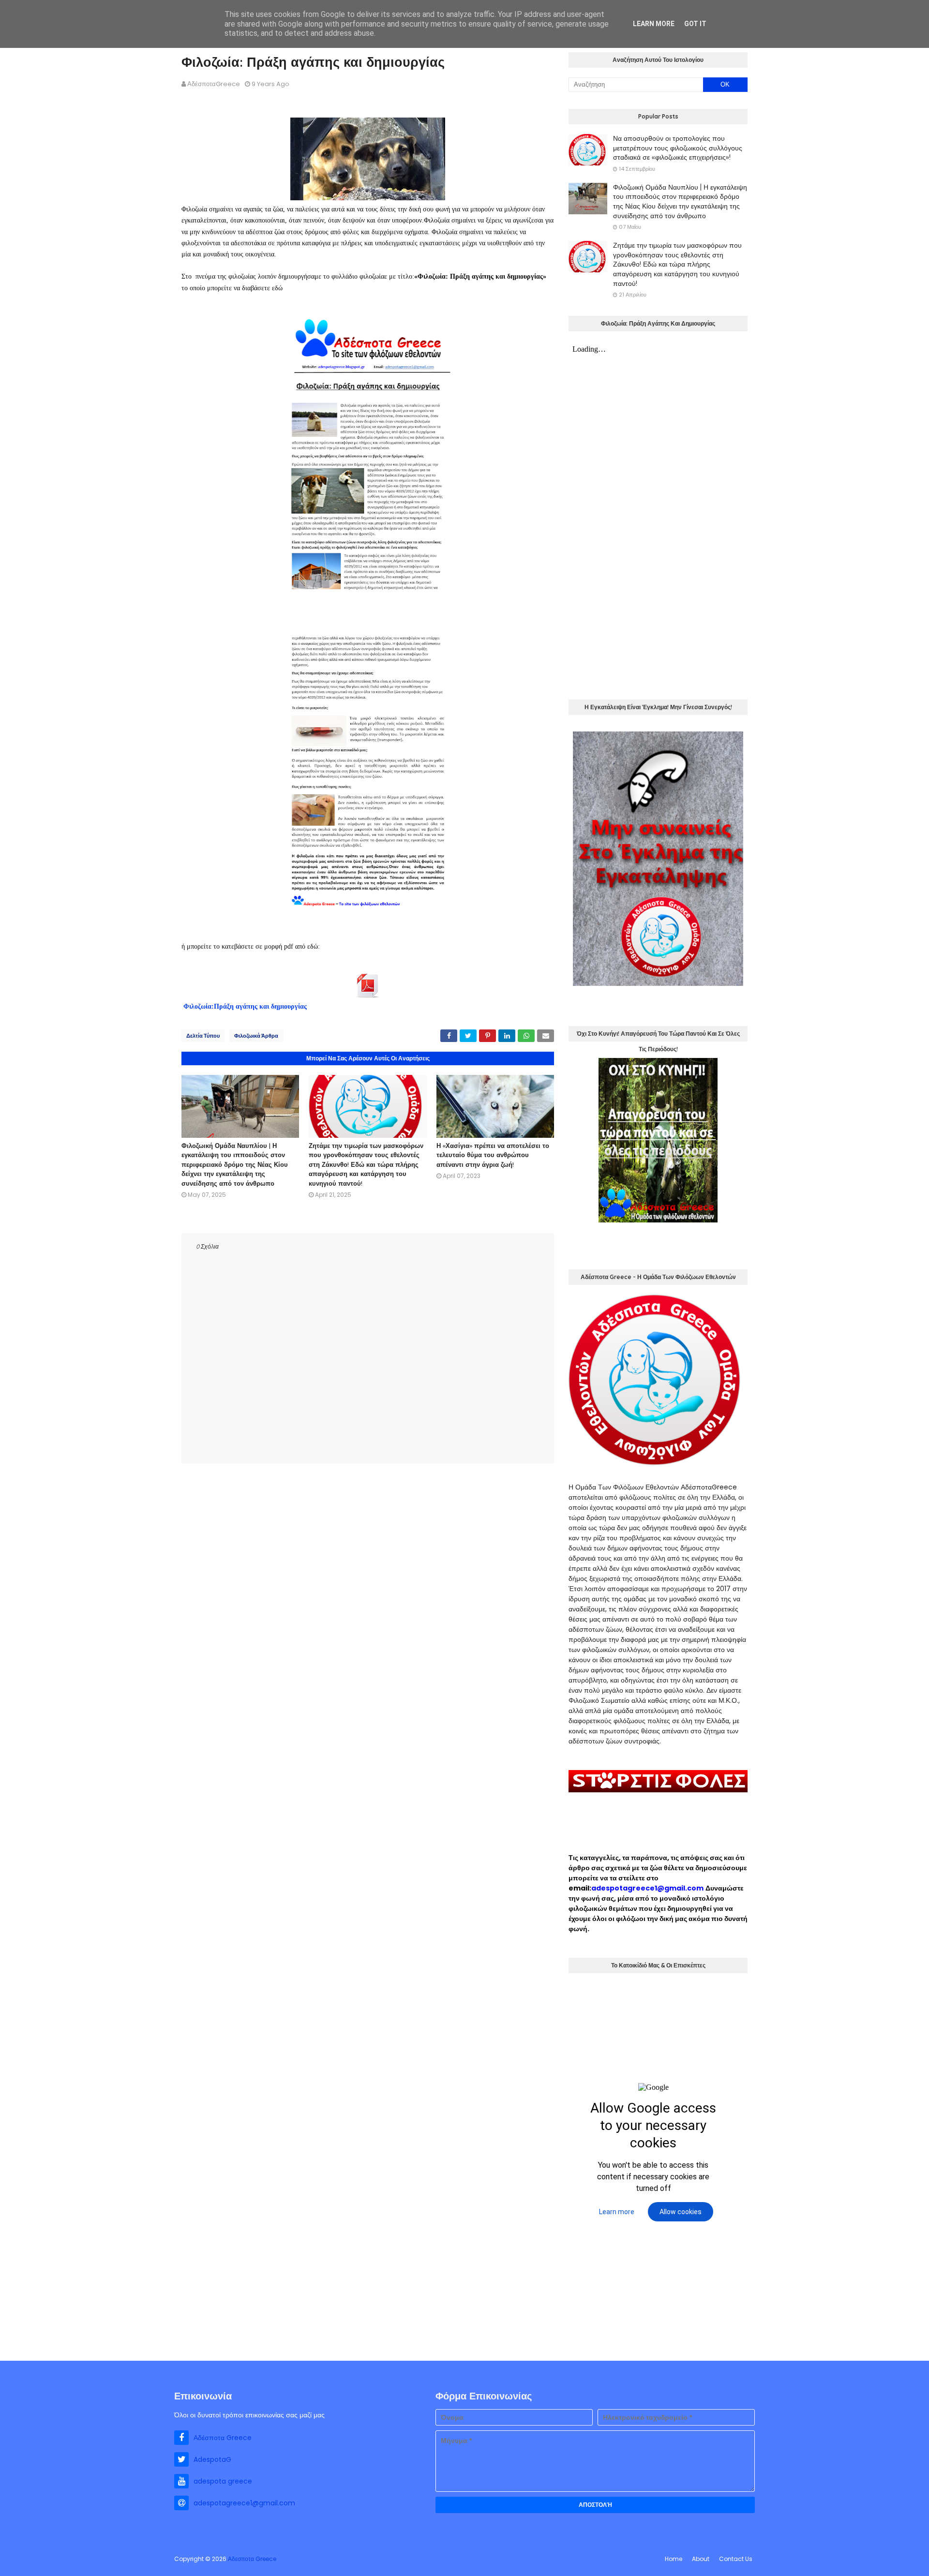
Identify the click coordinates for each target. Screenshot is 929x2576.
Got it (695, 24)
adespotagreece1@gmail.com (647, 1888)
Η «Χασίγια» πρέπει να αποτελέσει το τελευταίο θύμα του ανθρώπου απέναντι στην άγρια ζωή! (493, 1155)
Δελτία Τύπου (203, 1036)
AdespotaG (212, 2459)
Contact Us (736, 2559)
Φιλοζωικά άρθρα (256, 1036)
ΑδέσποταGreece (214, 84)
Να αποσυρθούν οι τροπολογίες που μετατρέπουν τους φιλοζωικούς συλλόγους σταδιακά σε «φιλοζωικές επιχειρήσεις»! (678, 148)
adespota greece (223, 2481)
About (701, 2559)
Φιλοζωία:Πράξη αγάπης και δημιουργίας (245, 1006)
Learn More (654, 24)
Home (674, 2559)
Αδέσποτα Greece (223, 2438)
